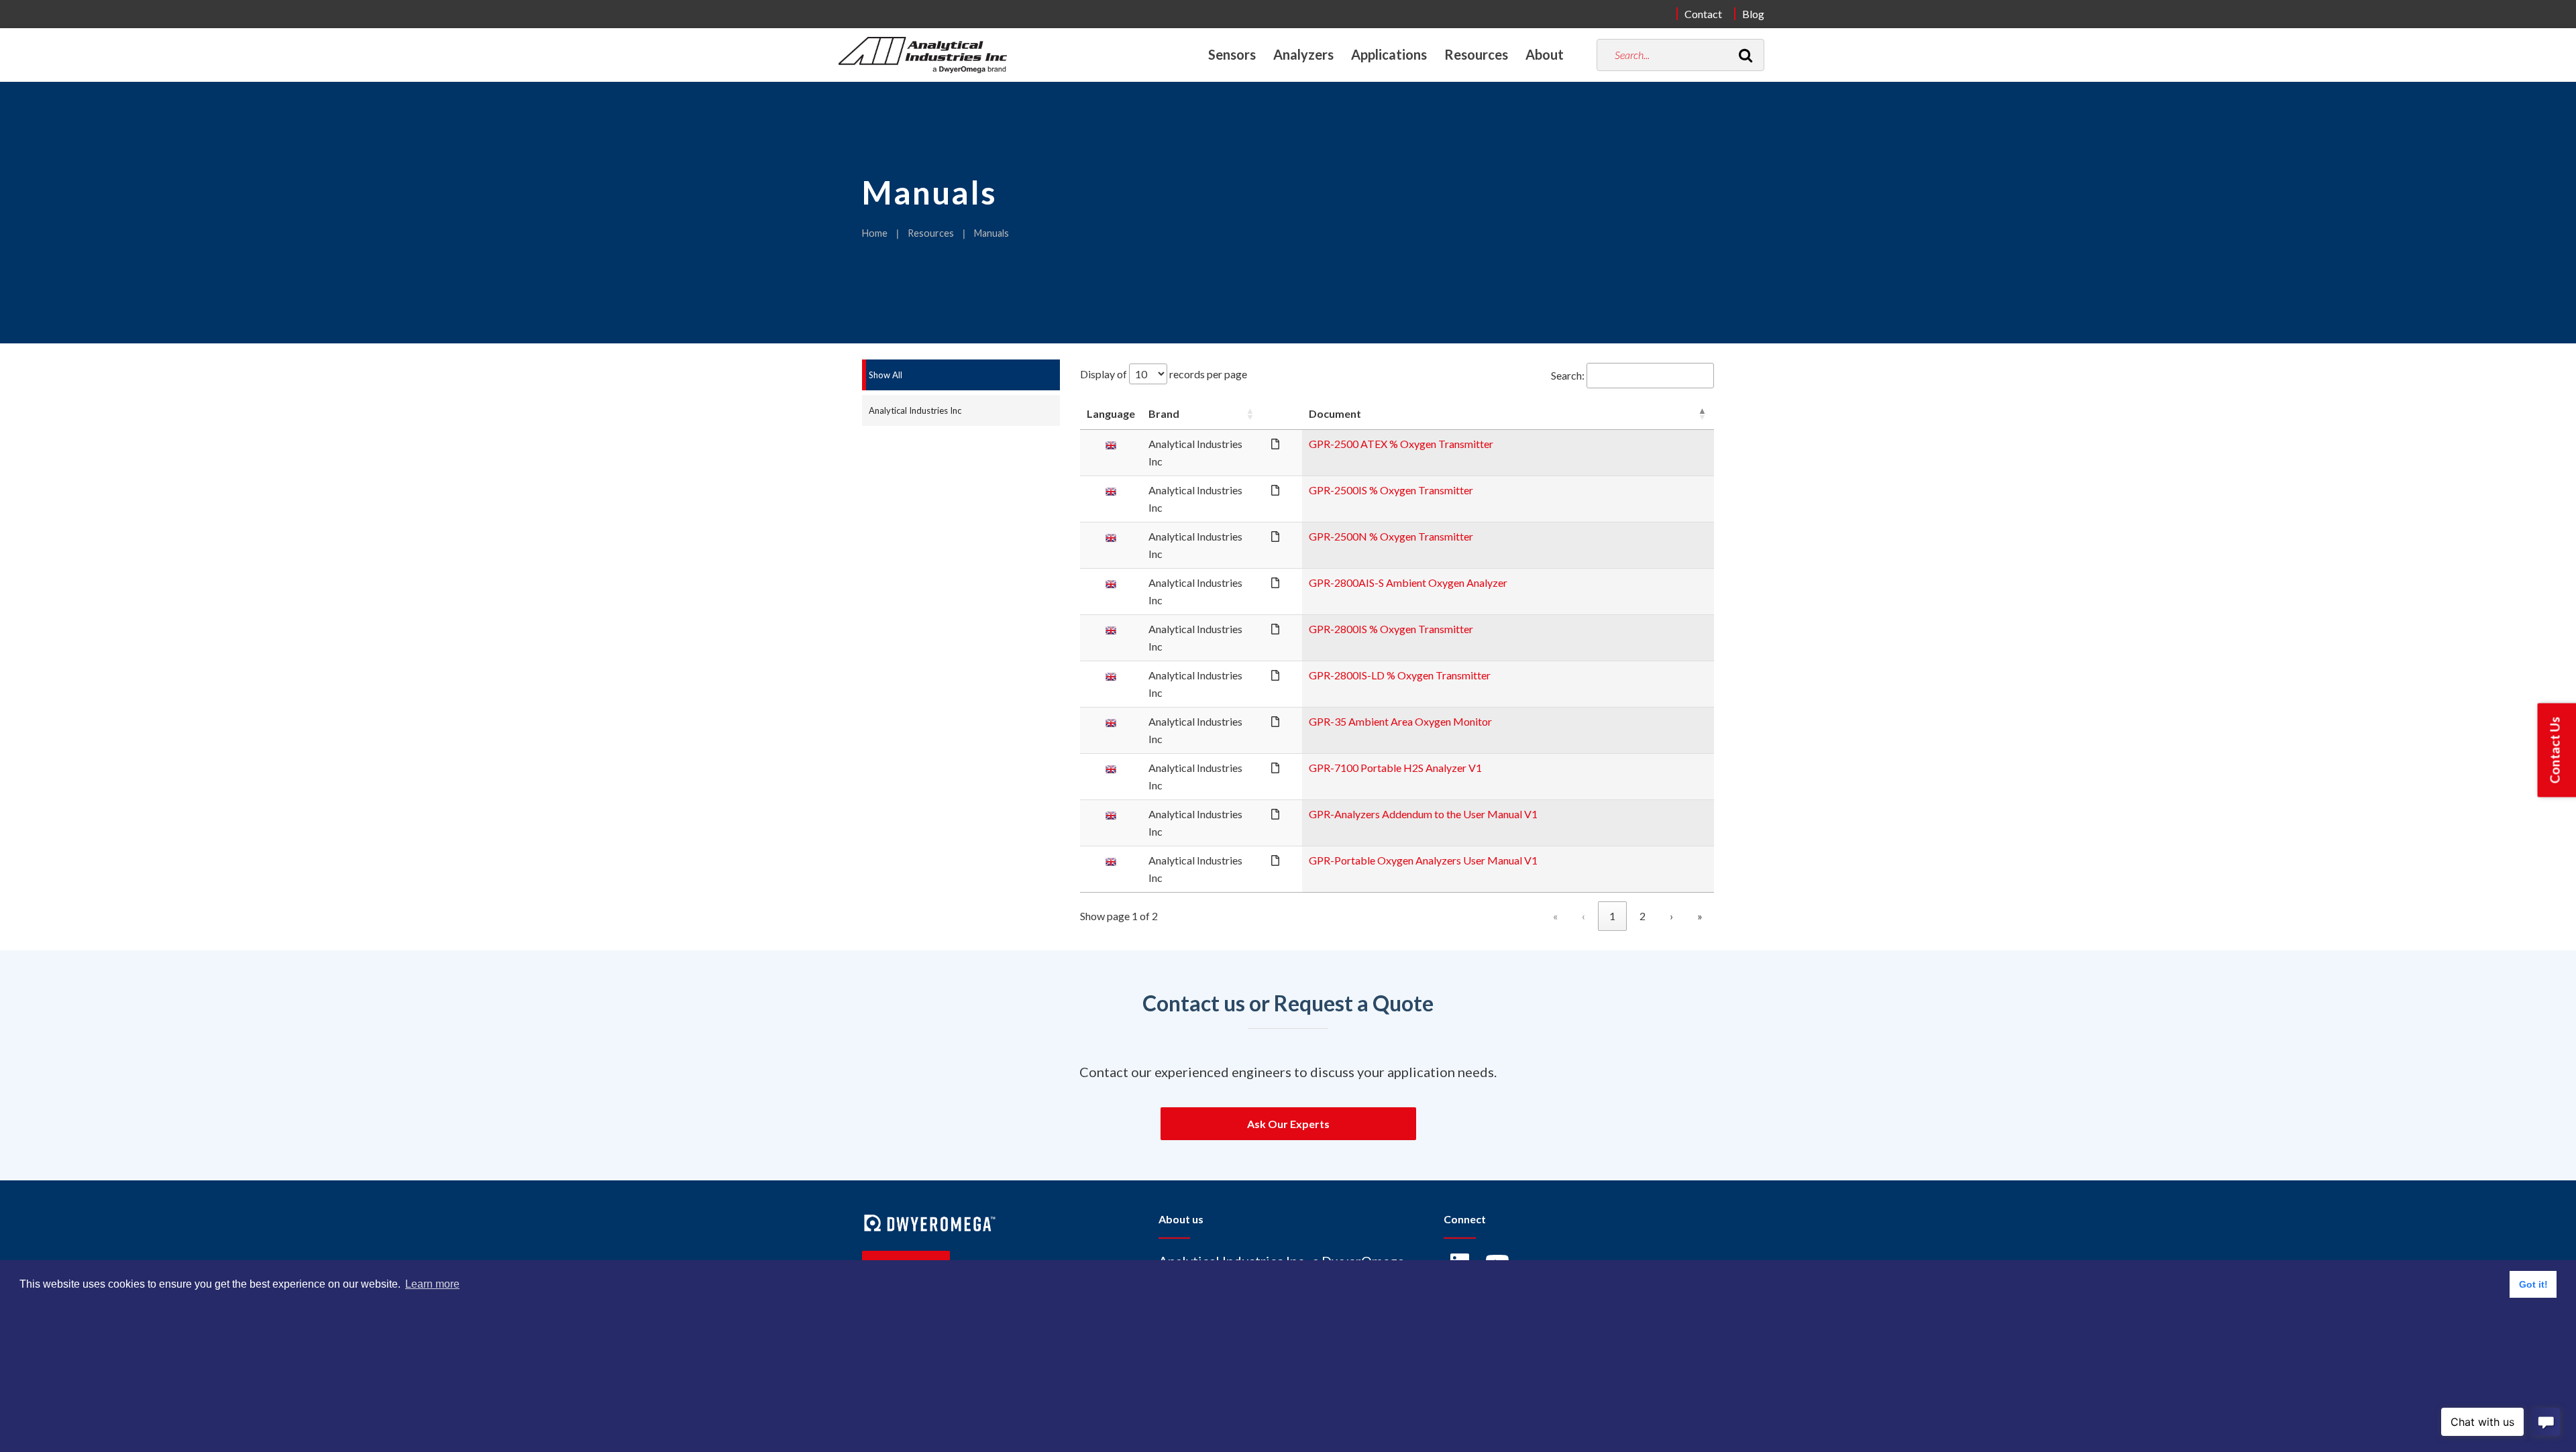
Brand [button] (1164, 413)
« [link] (1555, 916)
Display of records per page (1164, 374)
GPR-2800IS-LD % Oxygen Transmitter (1400, 675)
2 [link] (1643, 916)
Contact (1703, 14)
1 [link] (1612, 916)
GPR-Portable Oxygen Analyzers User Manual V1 (1423, 860)
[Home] (923, 55)
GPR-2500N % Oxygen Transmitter (1391, 536)
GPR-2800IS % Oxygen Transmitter (1391, 629)
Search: (1568, 375)
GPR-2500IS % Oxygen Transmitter (1391, 490)
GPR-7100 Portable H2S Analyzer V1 (1395, 768)
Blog (1753, 14)
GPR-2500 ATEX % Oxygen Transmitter (1401, 444)
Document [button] (1335, 413)
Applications (1389, 54)
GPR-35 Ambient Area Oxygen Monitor (1400, 721)
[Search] (1746, 55)
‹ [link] (1584, 916)
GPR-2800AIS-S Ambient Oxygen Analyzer (1408, 582)
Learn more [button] (432, 1284)
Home (875, 233)
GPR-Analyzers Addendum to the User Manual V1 (1423, 814)
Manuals (991, 233)
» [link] (1700, 916)
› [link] (1671, 916)
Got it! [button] (2533, 1284)
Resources (931, 233)
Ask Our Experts (1288, 1124)
